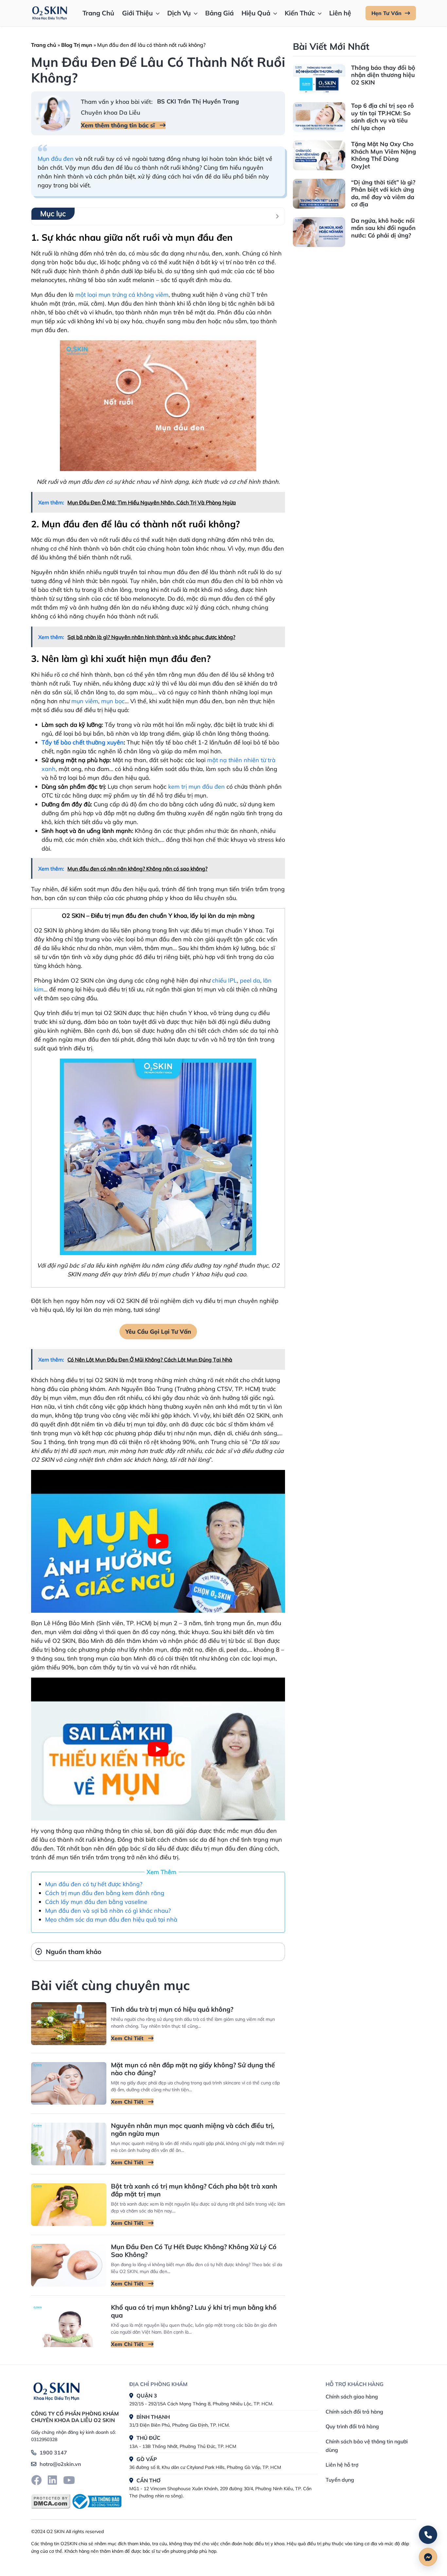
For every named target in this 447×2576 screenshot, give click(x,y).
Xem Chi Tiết (128, 2038)
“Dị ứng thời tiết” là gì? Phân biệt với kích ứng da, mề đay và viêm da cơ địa (383, 193)
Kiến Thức (300, 13)
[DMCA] (51, 2501)
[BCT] (96, 2501)
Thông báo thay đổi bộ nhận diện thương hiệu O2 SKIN (383, 75)
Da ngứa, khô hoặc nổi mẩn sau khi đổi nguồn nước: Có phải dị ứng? (383, 228)
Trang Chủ (98, 13)
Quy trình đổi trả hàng (352, 2426)
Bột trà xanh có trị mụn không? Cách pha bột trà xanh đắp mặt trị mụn (194, 2190)
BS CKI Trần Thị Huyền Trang (198, 101)
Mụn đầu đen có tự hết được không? (94, 1884)
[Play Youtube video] (158, 1541)
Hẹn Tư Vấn (386, 13)
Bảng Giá (219, 13)
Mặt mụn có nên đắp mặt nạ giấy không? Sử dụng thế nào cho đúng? (193, 2069)
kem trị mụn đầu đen (197, 787)
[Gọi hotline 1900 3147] (428, 2535)
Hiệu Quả (256, 13)
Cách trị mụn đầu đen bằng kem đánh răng (105, 1893)
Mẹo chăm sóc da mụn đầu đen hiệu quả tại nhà (111, 1919)
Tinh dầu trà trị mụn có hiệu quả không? (172, 2009)
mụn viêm (85, 701)
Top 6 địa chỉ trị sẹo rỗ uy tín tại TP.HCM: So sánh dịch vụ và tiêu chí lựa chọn (383, 117)
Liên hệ (340, 13)
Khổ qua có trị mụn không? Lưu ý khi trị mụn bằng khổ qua (194, 2311)
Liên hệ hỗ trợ (342, 2465)
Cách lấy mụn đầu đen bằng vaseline (96, 1902)
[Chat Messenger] (428, 2557)
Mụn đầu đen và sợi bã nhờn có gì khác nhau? (108, 1911)
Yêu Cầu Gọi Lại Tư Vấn (158, 1332)
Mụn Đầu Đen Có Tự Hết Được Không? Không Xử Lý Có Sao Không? (194, 2251)
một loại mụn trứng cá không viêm (122, 295)
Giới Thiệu (137, 13)
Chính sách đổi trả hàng (354, 2412)
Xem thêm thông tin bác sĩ (119, 125)
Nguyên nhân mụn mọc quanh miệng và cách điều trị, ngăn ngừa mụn (193, 2129)
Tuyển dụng (340, 2480)
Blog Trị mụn (77, 45)
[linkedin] (52, 2480)
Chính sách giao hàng (352, 2397)
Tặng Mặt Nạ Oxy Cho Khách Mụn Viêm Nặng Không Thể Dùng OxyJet (384, 155)
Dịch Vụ (179, 13)
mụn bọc (113, 701)
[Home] (56, 2391)
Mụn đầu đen (56, 159)
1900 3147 (53, 2453)
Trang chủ (44, 45)
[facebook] (36, 2480)
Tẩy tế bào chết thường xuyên (83, 742)
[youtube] (69, 2480)
